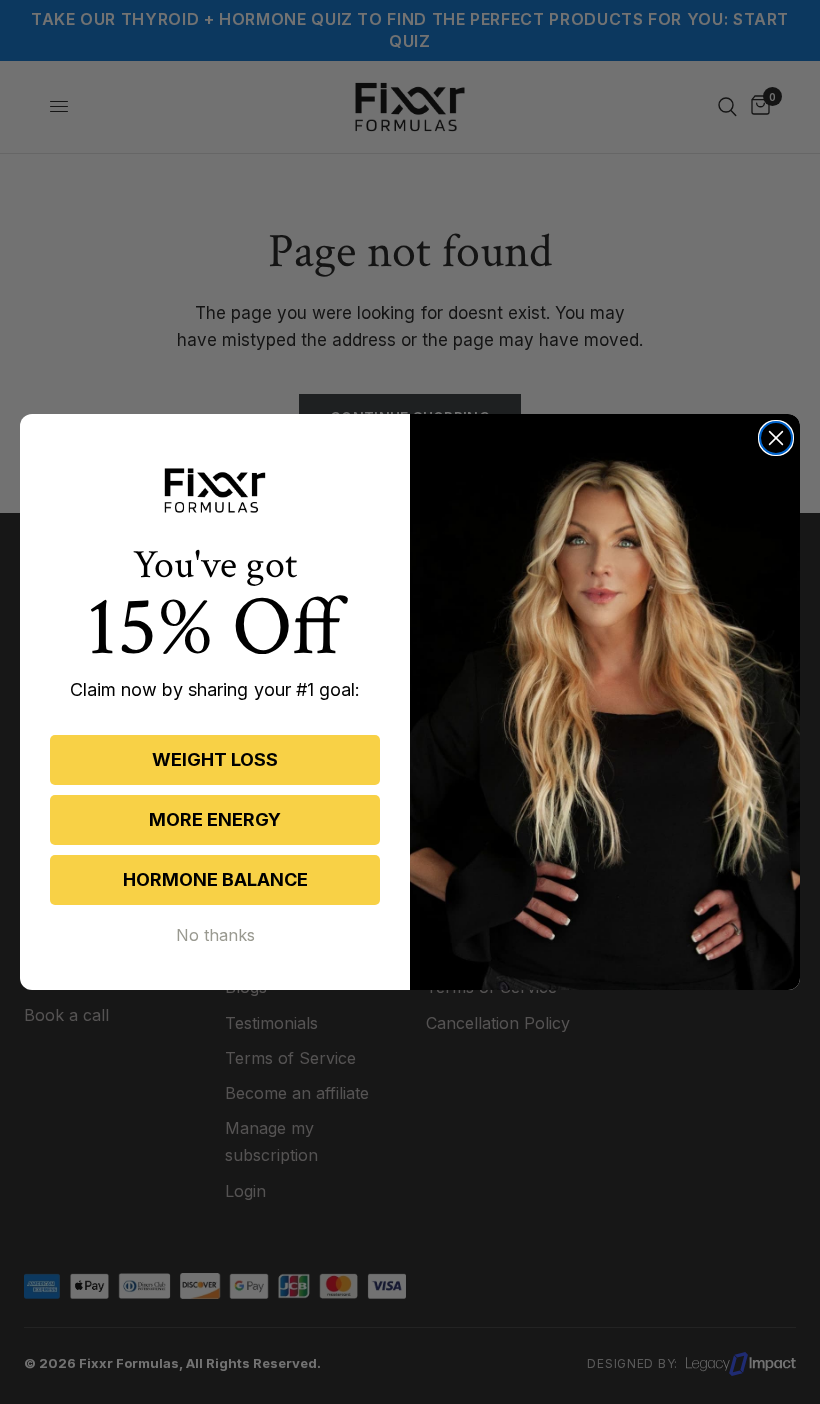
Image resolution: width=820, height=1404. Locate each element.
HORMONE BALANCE (215, 879)
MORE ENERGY (215, 819)
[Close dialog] (776, 438)
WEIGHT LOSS (215, 759)
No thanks (215, 935)
